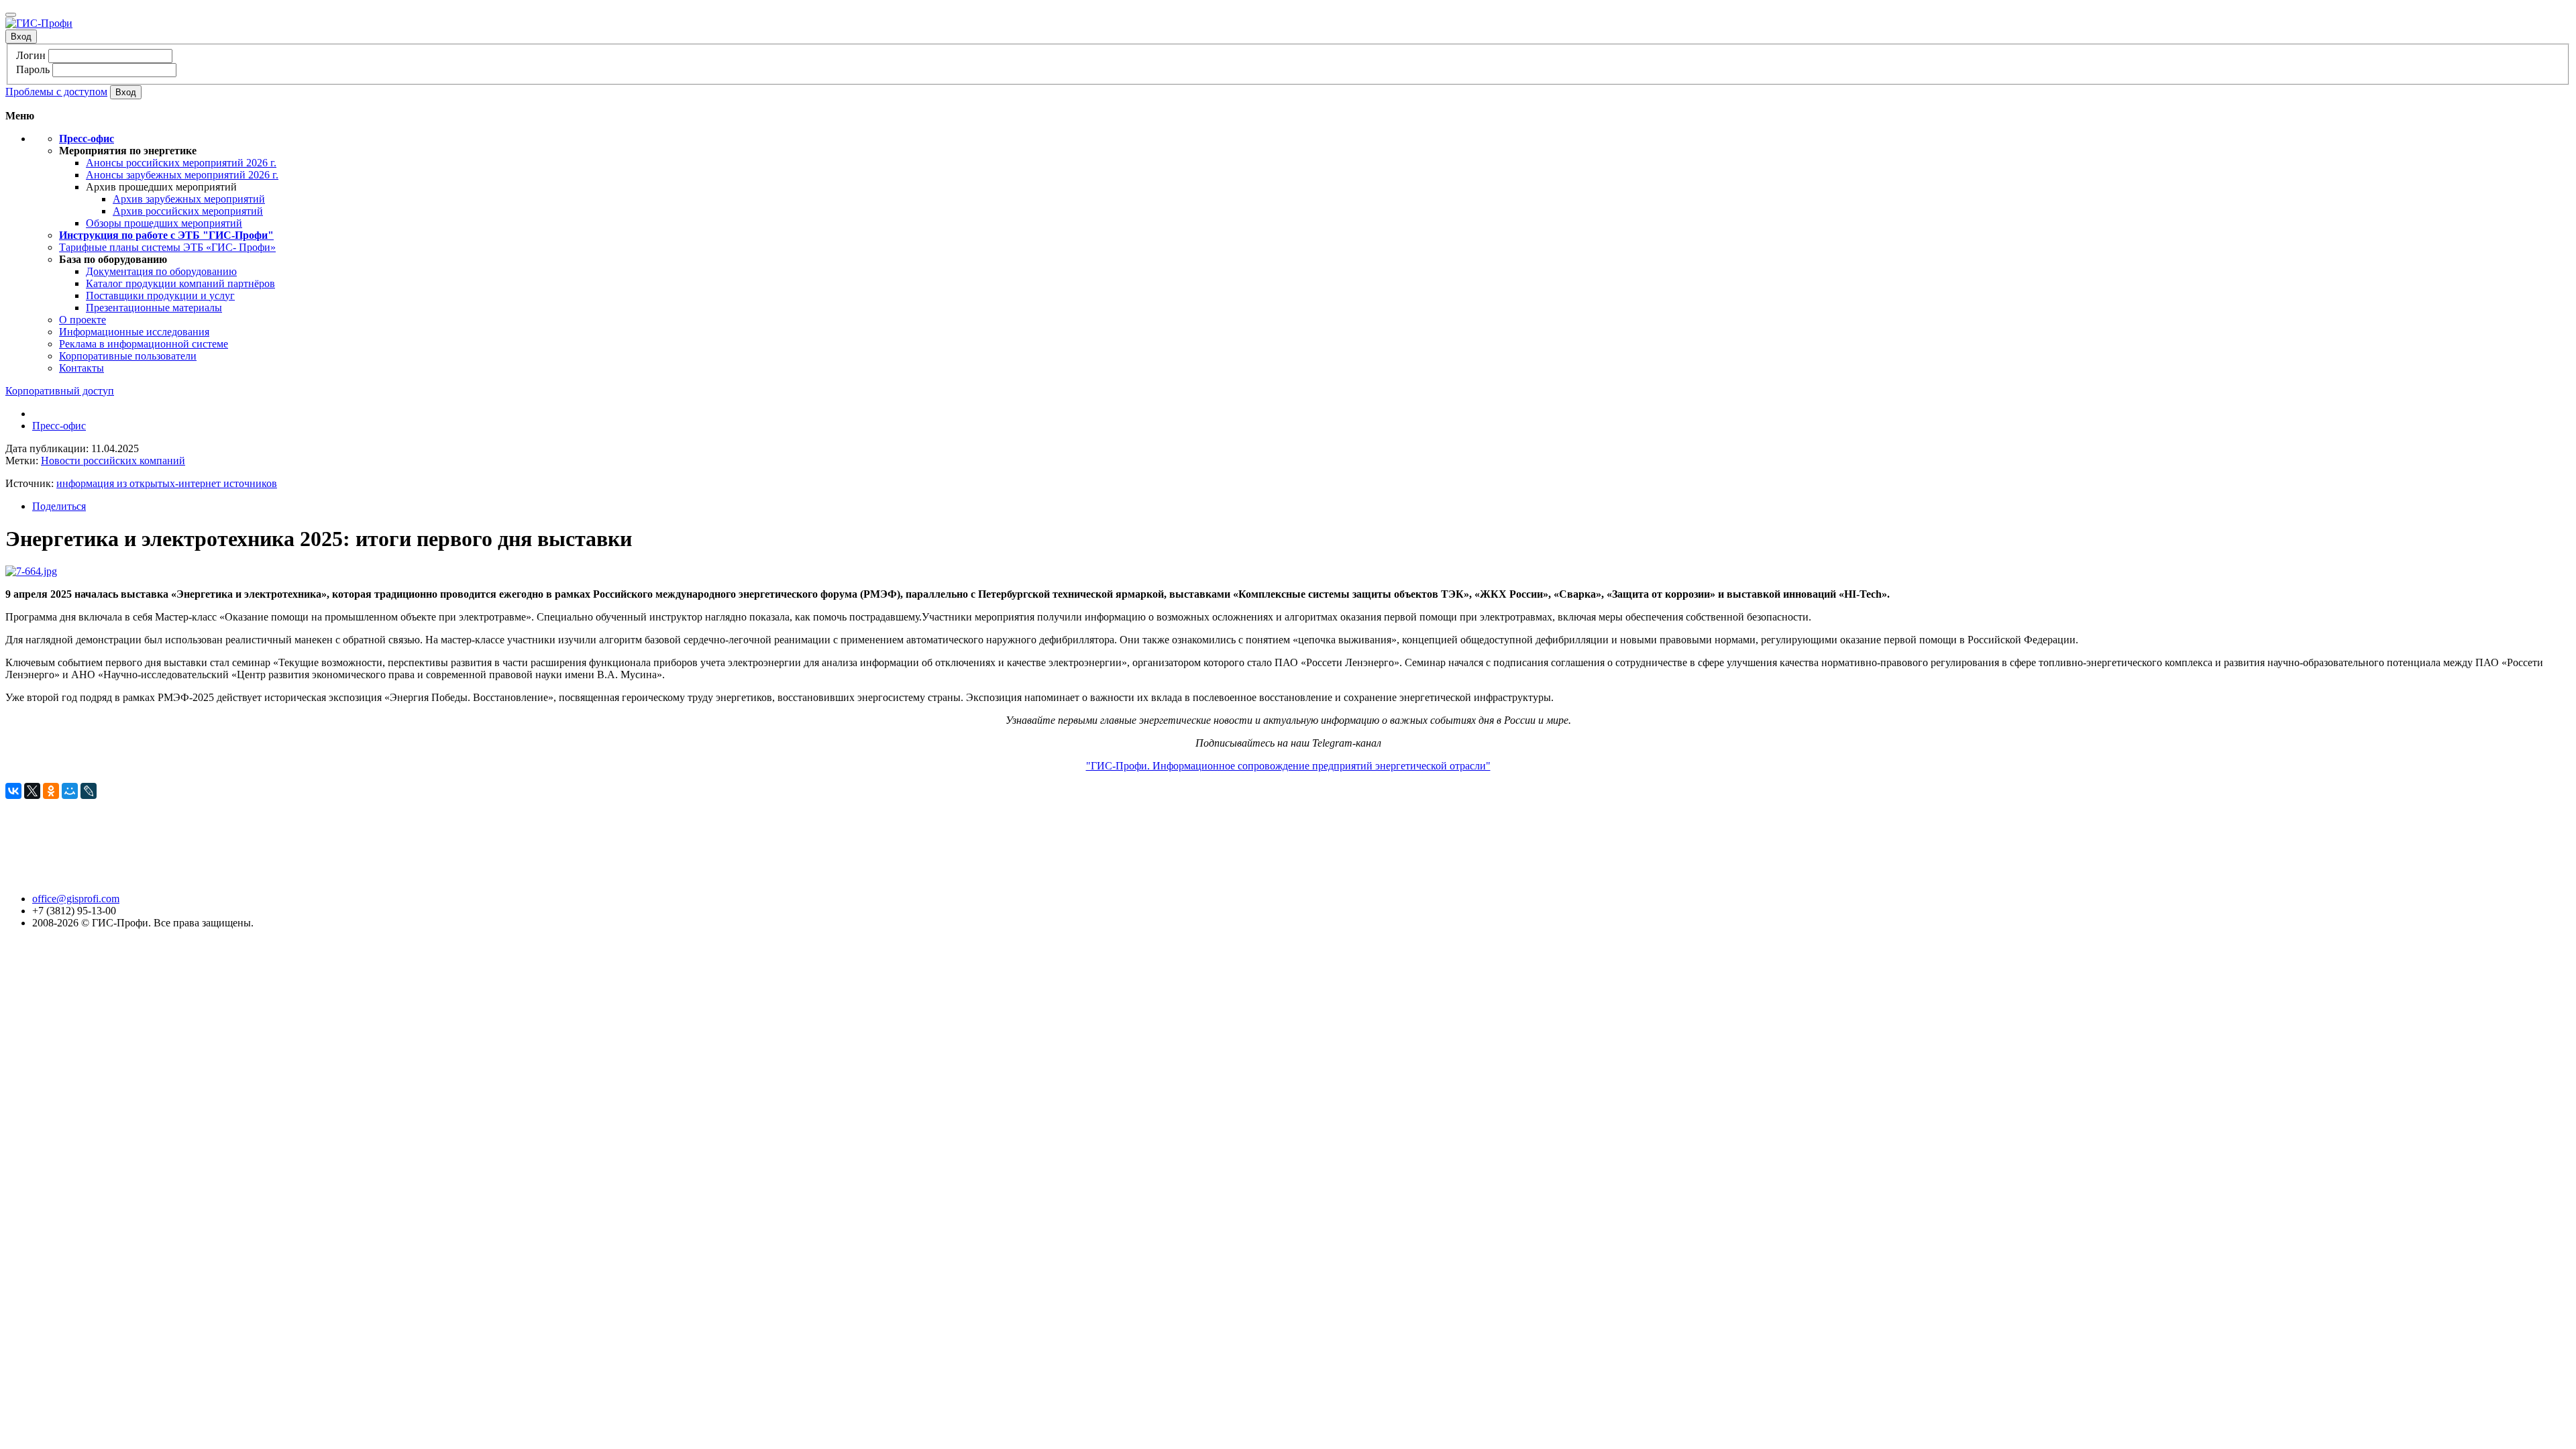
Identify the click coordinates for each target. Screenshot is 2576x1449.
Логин (31, 55)
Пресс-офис (59, 426)
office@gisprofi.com (76, 899)
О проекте (83, 320)
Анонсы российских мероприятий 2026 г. (181, 163)
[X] (32, 791)
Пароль (33, 69)
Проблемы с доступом (56, 92)
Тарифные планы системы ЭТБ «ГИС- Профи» (167, 247)
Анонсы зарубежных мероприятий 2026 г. (182, 175)
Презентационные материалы (154, 308)
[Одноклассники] (51, 791)
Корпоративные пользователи (128, 356)
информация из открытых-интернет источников (167, 483)
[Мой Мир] (70, 791)
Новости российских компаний (113, 461)
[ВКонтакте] (13, 791)
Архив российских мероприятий (188, 211)
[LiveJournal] (89, 791)
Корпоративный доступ (60, 391)
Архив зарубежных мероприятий (189, 199)
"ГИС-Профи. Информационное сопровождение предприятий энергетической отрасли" (1288, 766)
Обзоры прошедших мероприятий (164, 223)
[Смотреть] (31, 571)
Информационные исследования (134, 332)
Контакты (82, 368)
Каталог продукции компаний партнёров (180, 283)
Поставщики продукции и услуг (160, 296)
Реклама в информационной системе (144, 344)
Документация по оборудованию (161, 271)
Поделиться (59, 506)
